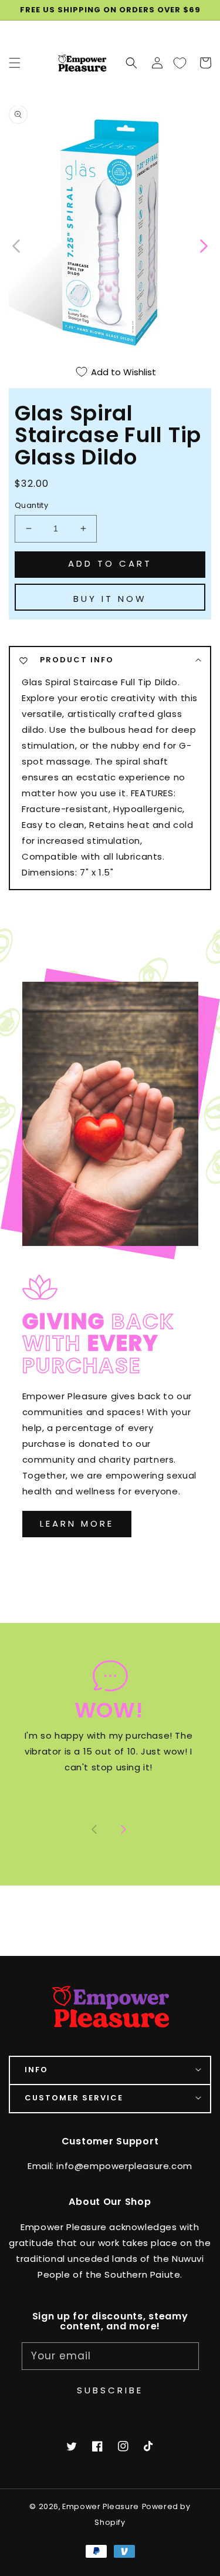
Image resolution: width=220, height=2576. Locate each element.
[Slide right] (123, 1830)
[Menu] (15, 63)
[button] (131, 63)
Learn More (77, 1523)
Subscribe (110, 2390)
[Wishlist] (180, 63)
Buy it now (110, 599)
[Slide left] (17, 245)
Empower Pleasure (101, 2506)
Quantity (31, 505)
